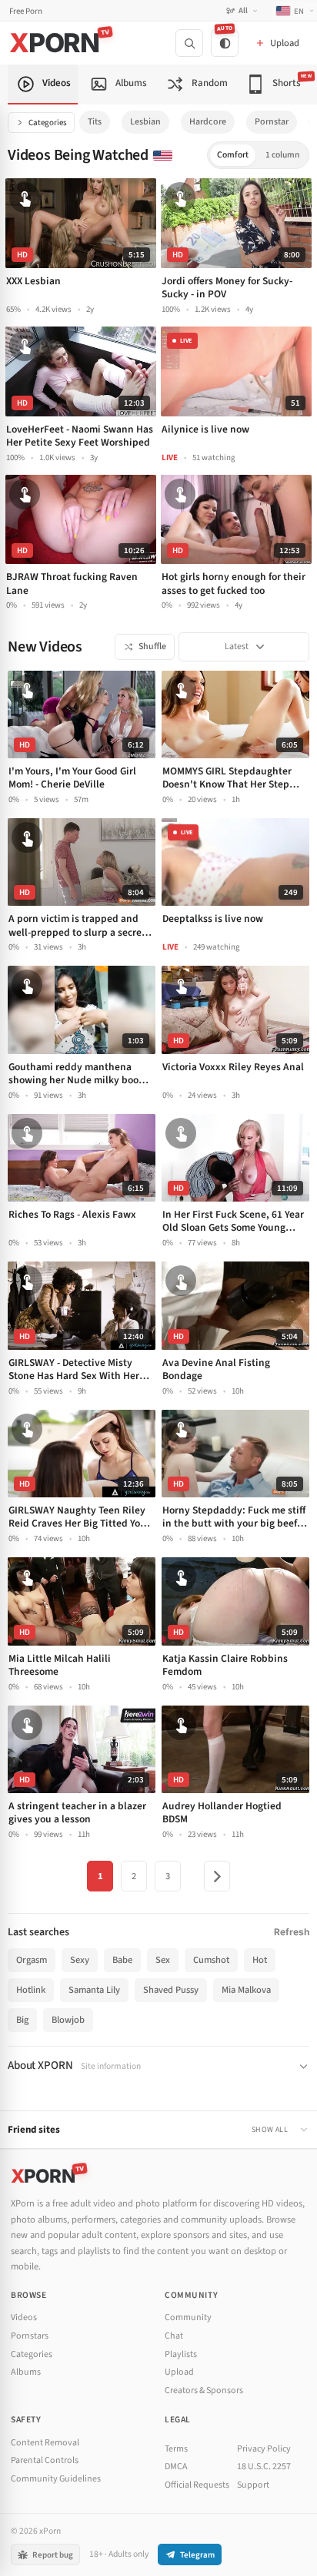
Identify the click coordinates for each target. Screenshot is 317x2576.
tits (95, 122)
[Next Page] (217, 1876)
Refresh (292, 1932)
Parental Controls (45, 2460)
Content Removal (45, 2443)
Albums (26, 2372)
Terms (176, 2449)
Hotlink (31, 1990)
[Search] (189, 43)
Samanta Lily (94, 1990)
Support (253, 2485)
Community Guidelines (56, 2479)
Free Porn (26, 11)
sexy (80, 1960)
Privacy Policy (264, 2449)
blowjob (68, 2020)
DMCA (176, 2467)
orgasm (32, 1960)
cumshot (211, 1960)
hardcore (208, 122)
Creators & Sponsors (204, 2390)
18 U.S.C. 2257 (264, 2467)
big (22, 2020)
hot (260, 1960)
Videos (24, 2317)
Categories (48, 123)
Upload (179, 2372)
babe (122, 1960)
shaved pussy (171, 1990)
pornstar (272, 122)
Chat (174, 2336)
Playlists (181, 2354)
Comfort (233, 155)
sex (163, 1960)
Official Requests (197, 2485)
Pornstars (30, 2336)
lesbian (145, 122)
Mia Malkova (246, 1990)
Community (188, 2317)
